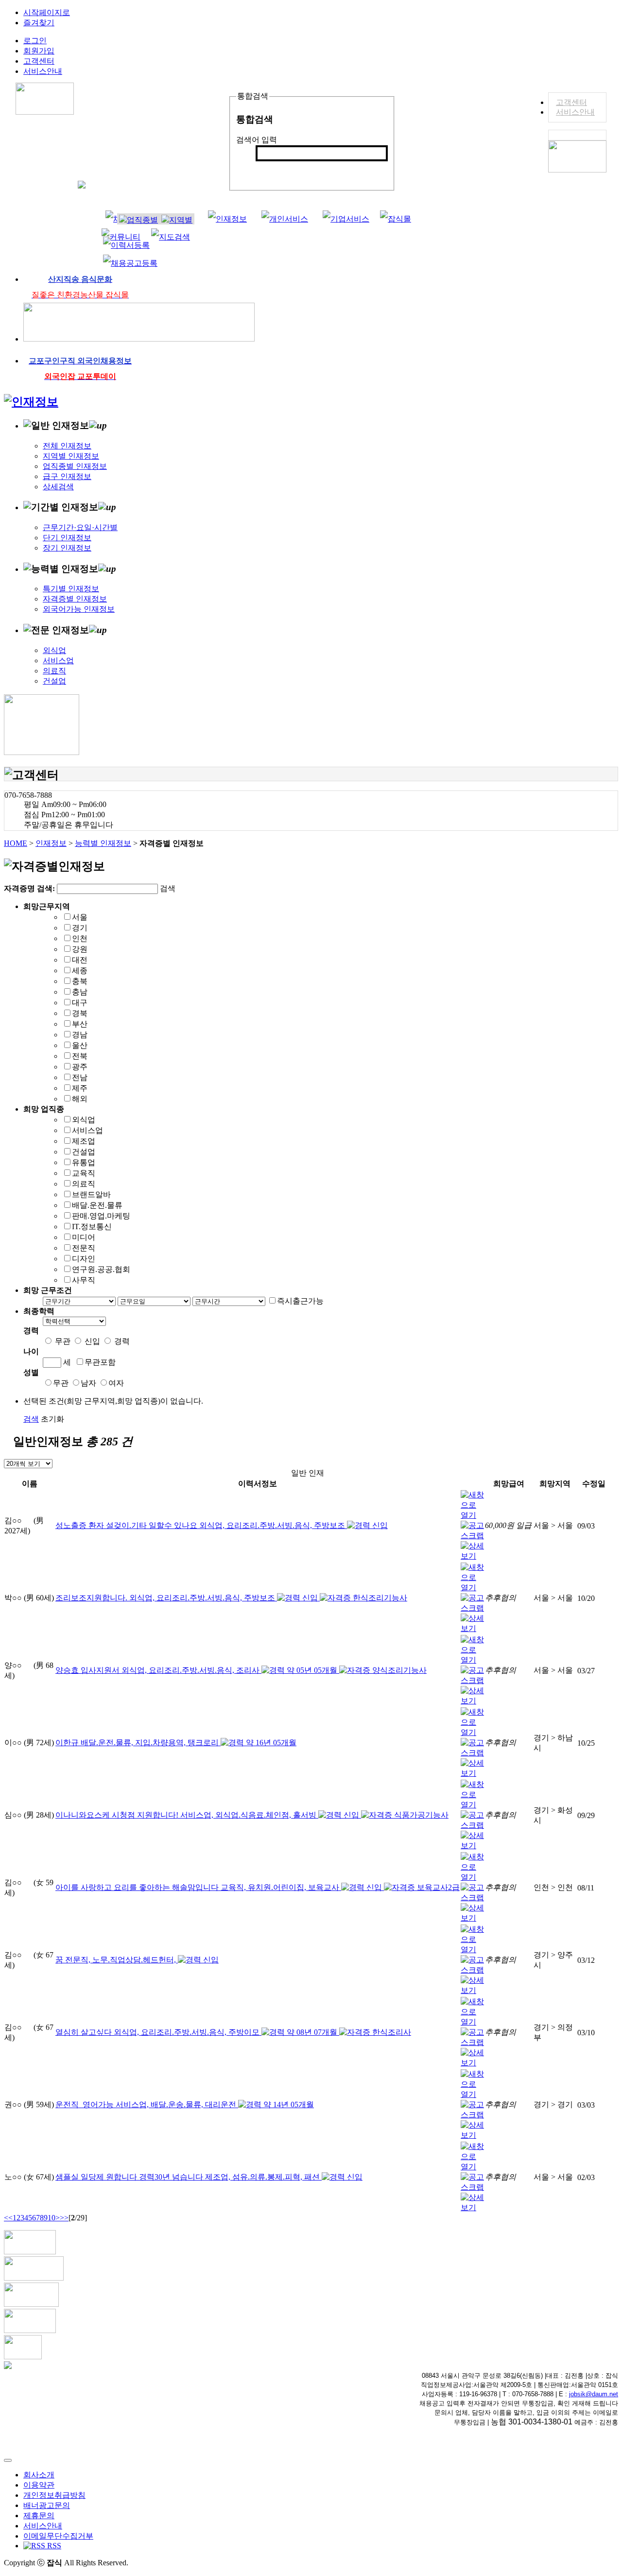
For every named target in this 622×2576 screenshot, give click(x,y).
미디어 (84, 1237)
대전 (80, 960)
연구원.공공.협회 (101, 1269)
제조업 (84, 1141)
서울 (80, 917)
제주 (80, 1088)
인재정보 (51, 843)
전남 (80, 1077)
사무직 (84, 1280)
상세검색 (58, 487)
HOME (16, 843)
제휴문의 (39, 2516)
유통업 (84, 1162)
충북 (80, 981)
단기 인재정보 (67, 538)
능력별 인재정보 (103, 843)
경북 (80, 1013)
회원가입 (39, 51)
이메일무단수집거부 (58, 2536)
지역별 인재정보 (71, 456)
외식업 (54, 650)
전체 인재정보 (67, 446)
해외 (80, 1099)
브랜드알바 (91, 1194)
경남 (80, 1035)
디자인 (84, 1259)
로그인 (35, 41)
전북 (80, 1056)
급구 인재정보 (67, 476)
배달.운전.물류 (97, 1205)
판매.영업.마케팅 (101, 1216)
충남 (80, 992)
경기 (80, 928)
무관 (63, 1341)
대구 (80, 1003)
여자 (116, 1383)
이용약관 (39, 2485)
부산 (80, 1024)
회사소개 (39, 2475)
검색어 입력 (257, 140)
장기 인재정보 (67, 548)
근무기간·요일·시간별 (80, 527)
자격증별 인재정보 (75, 599)
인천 (80, 938)
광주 (80, 1067)
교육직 (84, 1173)
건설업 (54, 681)
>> (64, 2218)
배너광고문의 (47, 2505)
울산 (80, 1045)
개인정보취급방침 (54, 2495)
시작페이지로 (47, 12)
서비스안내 (575, 112)
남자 (88, 1383)
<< (8, 2218)
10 (52, 2218)
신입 (92, 1341)
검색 (269, 169)
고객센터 (571, 102)
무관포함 (100, 1362)
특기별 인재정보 (71, 589)
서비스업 (58, 661)
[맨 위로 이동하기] (8, 2460)
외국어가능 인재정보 (79, 609)
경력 (122, 1341)
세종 (80, 970)
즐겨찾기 (39, 23)
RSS (53, 2546)
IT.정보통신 (92, 1227)
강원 (80, 949)
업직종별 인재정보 (75, 466)
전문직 (84, 1248)
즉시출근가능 (300, 1301)
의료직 (54, 671)
